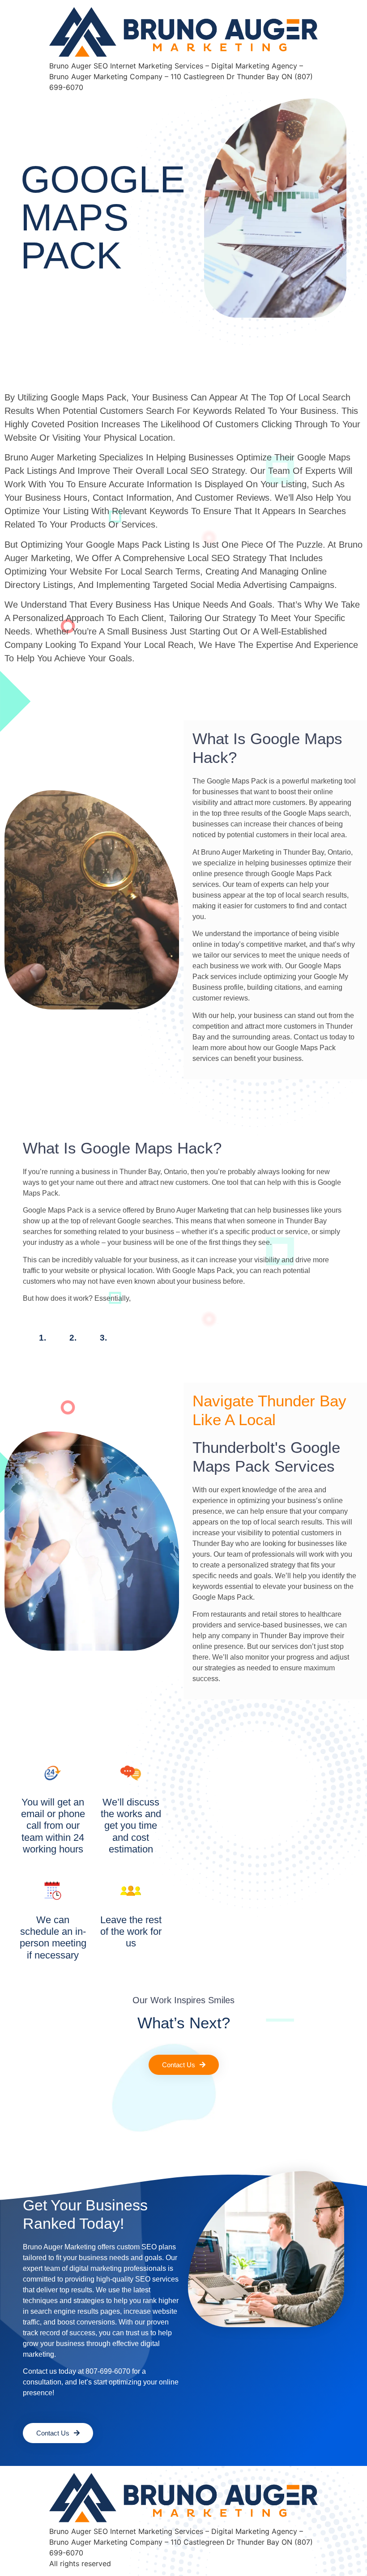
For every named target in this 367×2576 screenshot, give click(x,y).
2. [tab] (73, 1338)
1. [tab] (43, 1338)
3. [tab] (103, 1338)
